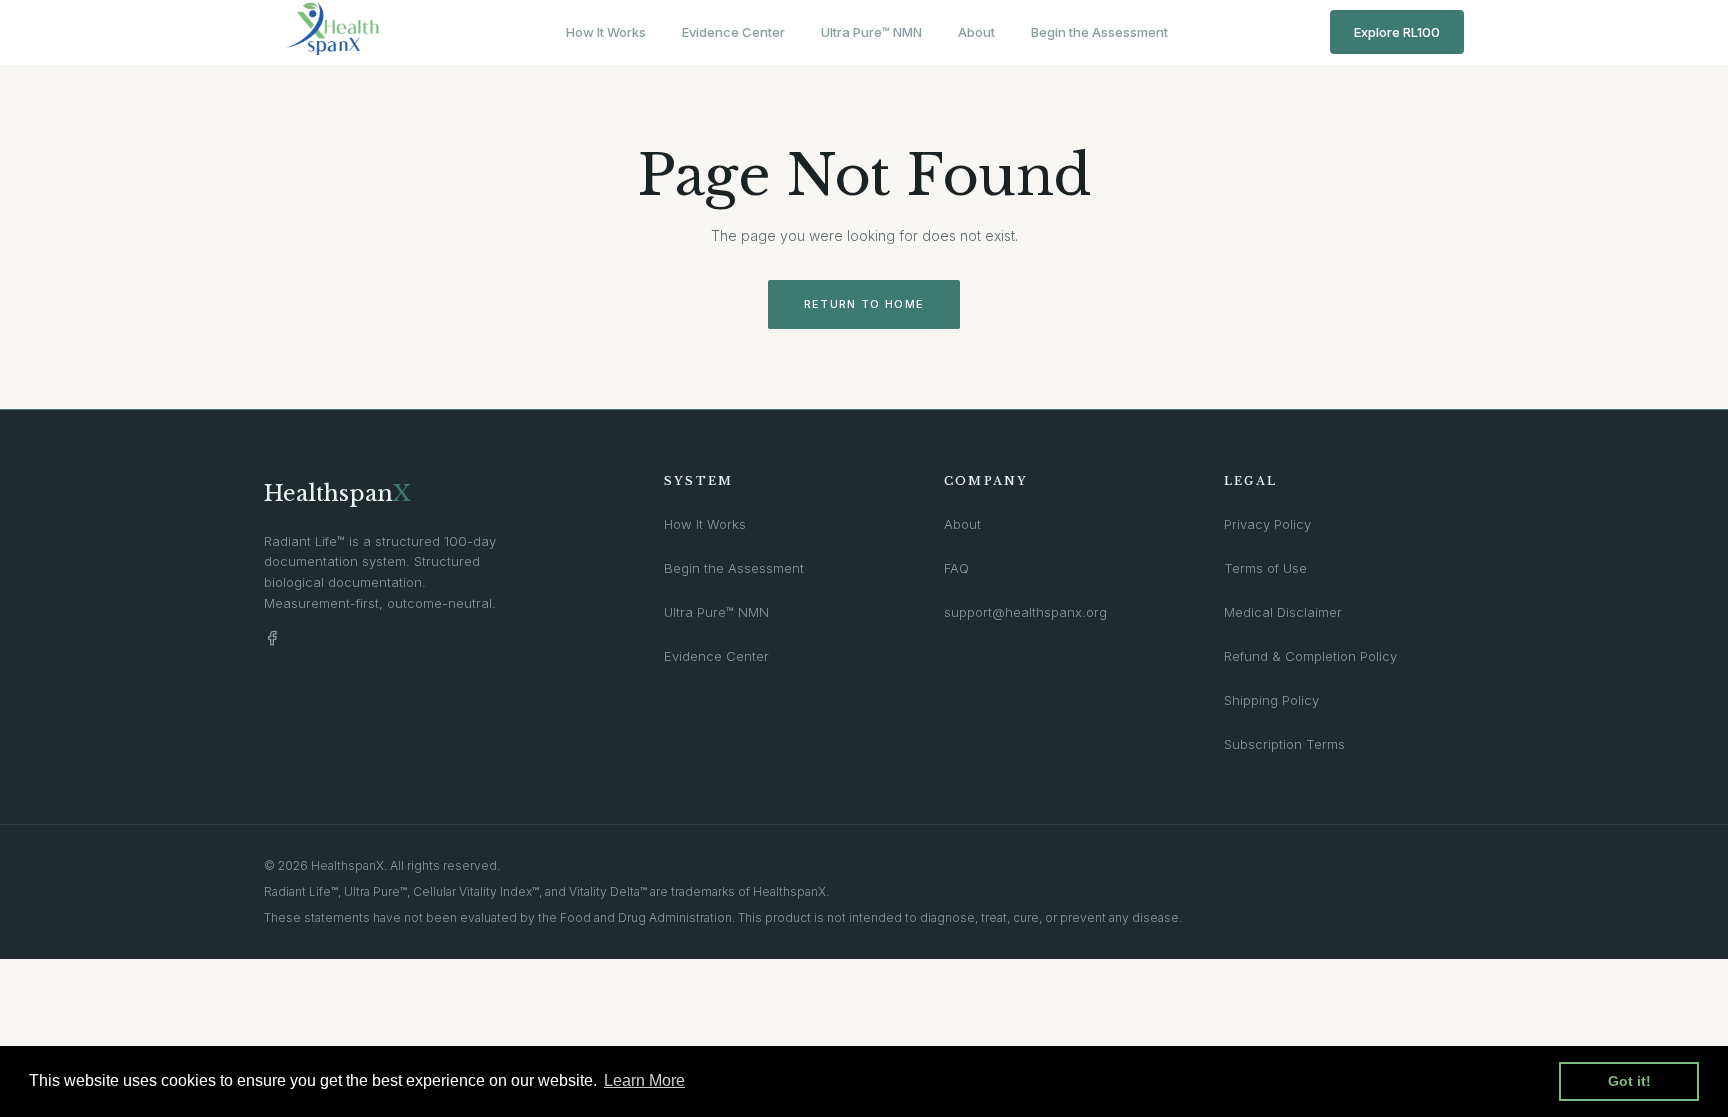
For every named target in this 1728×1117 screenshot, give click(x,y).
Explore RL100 (1397, 32)
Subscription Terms (1284, 744)
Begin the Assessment (1099, 32)
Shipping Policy (1271, 700)
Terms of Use (1265, 568)
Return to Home (864, 304)
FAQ (956, 568)
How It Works (606, 32)
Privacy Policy (1267, 524)
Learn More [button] (644, 1080)
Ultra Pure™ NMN (871, 32)
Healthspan (337, 493)
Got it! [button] (1629, 1081)
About (976, 32)
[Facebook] (272, 638)
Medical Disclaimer (1283, 612)
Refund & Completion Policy (1310, 656)
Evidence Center (733, 32)
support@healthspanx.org (1025, 612)
